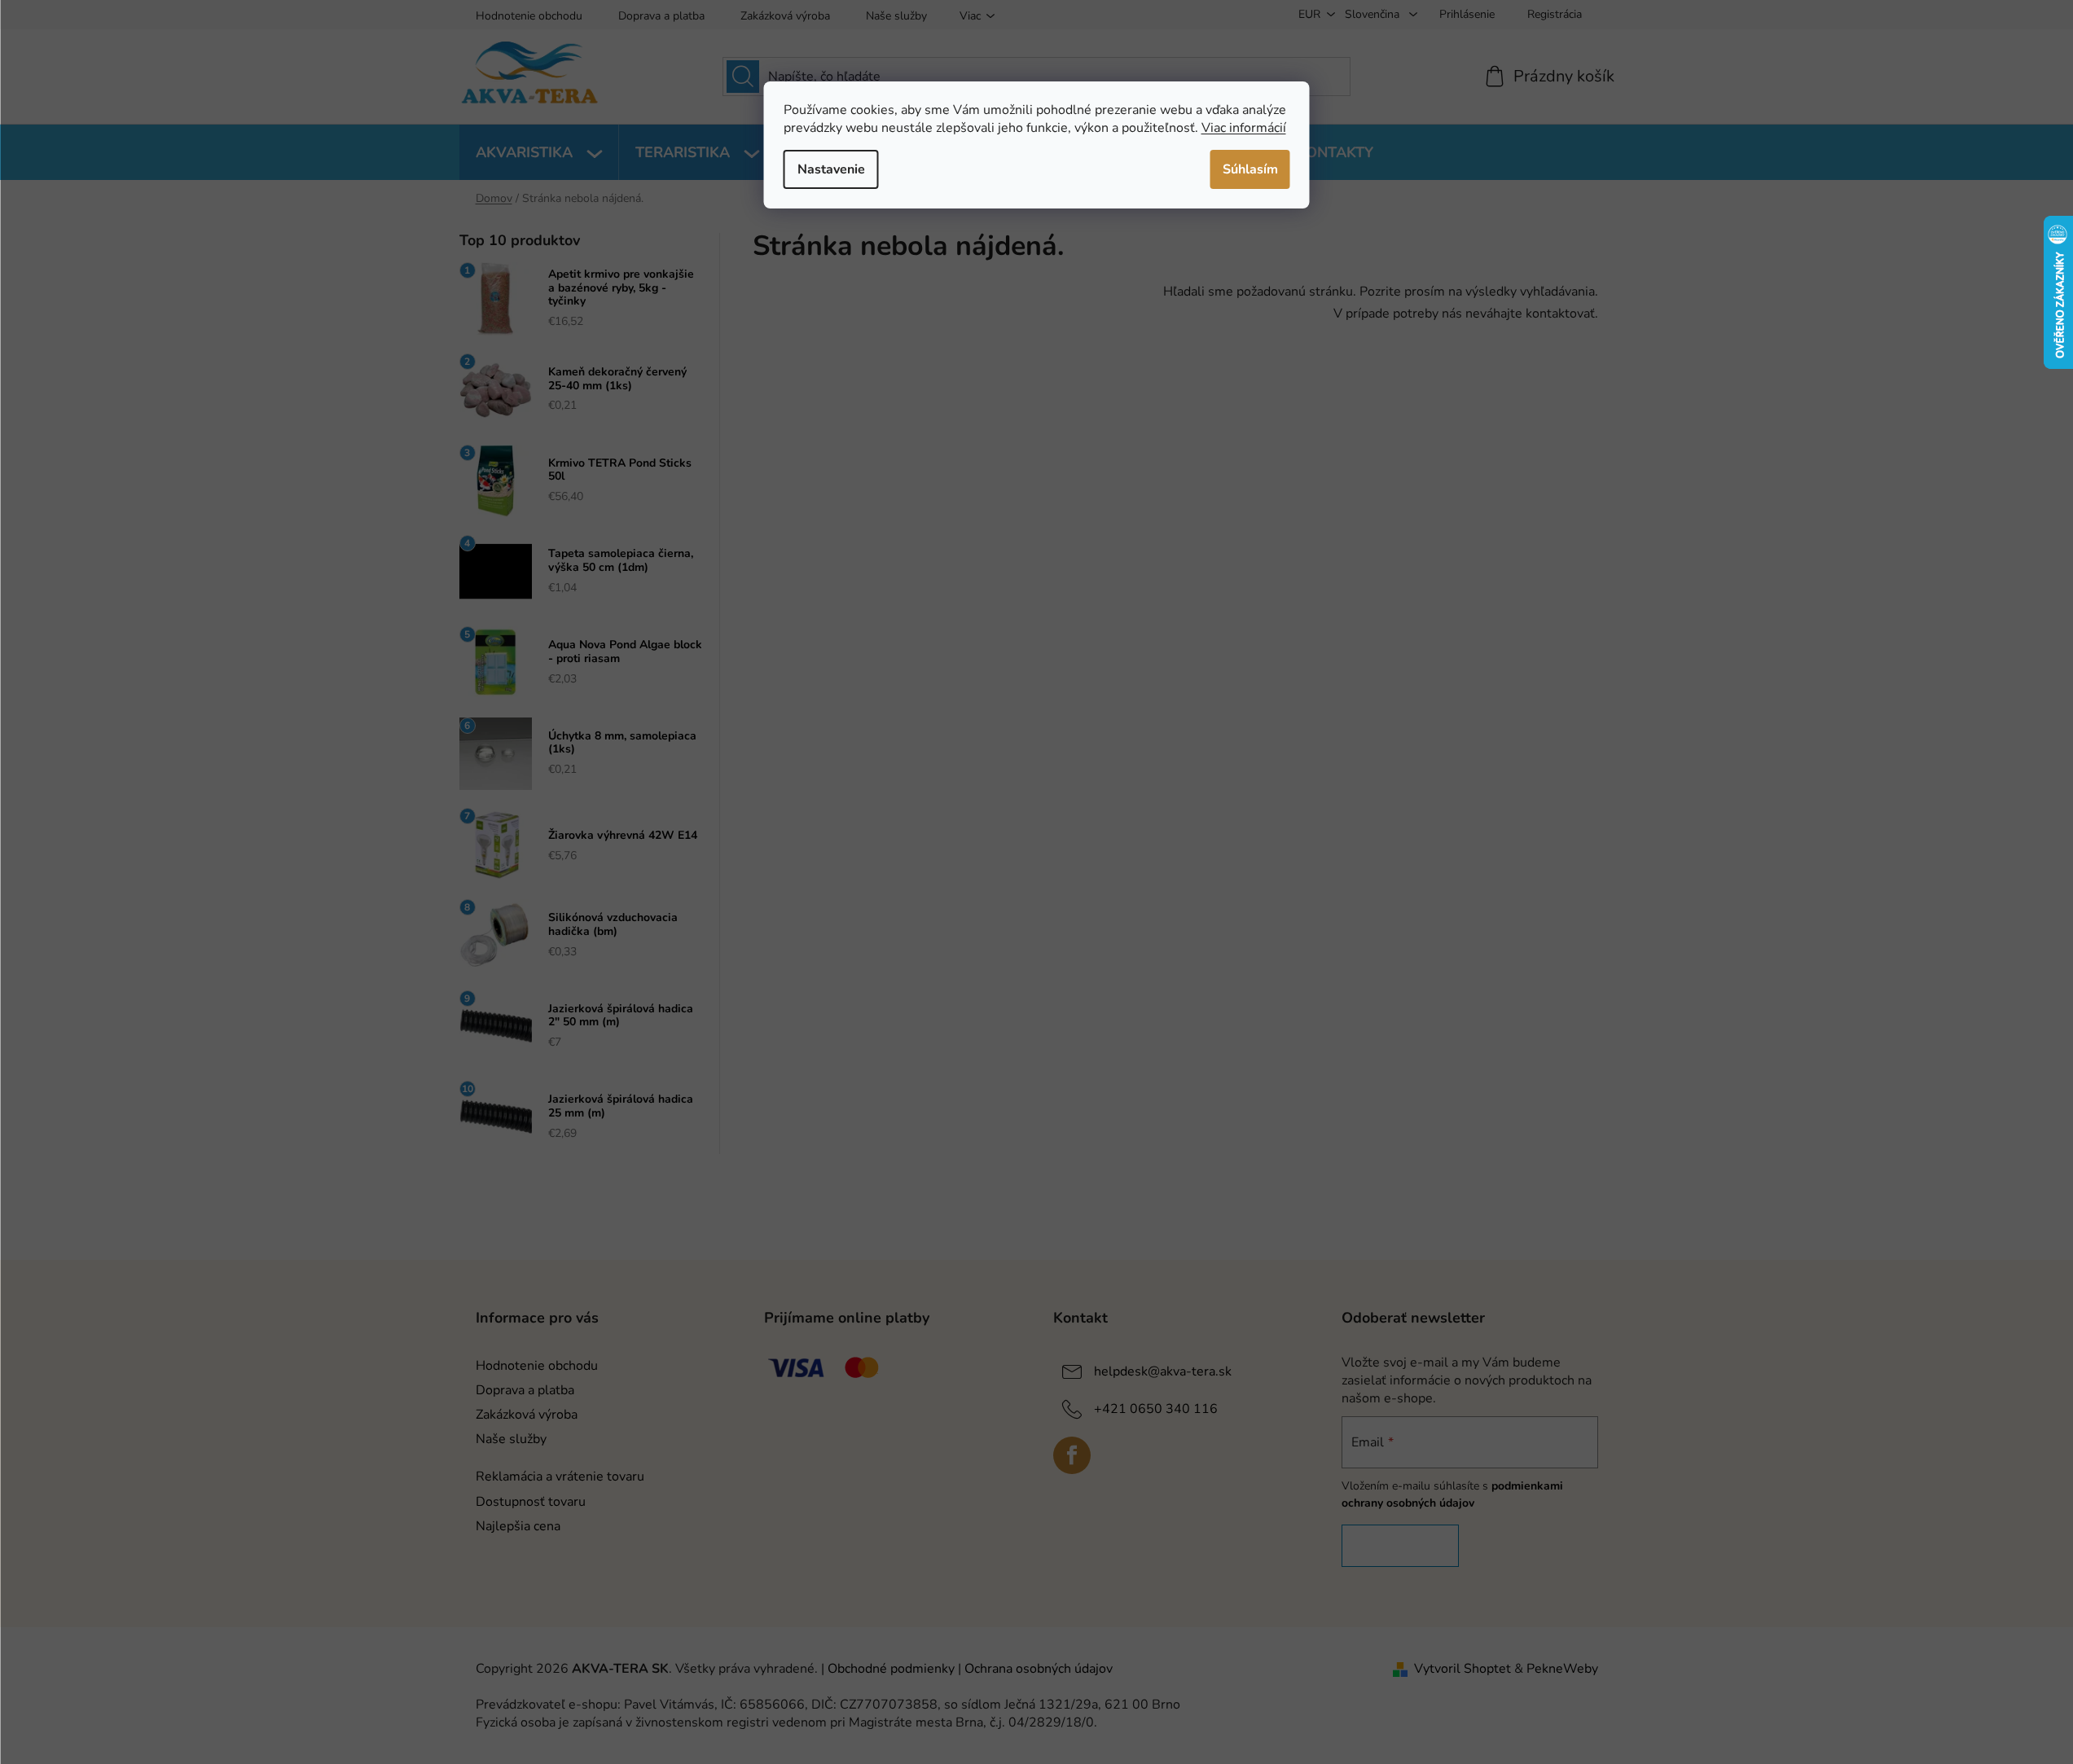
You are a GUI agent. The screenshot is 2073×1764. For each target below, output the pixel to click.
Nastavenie (831, 169)
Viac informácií (1244, 128)
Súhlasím (1250, 169)
